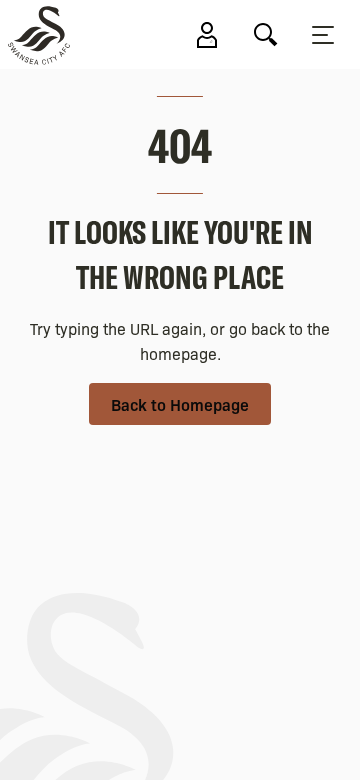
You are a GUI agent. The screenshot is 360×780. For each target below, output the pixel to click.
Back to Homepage (180, 404)
